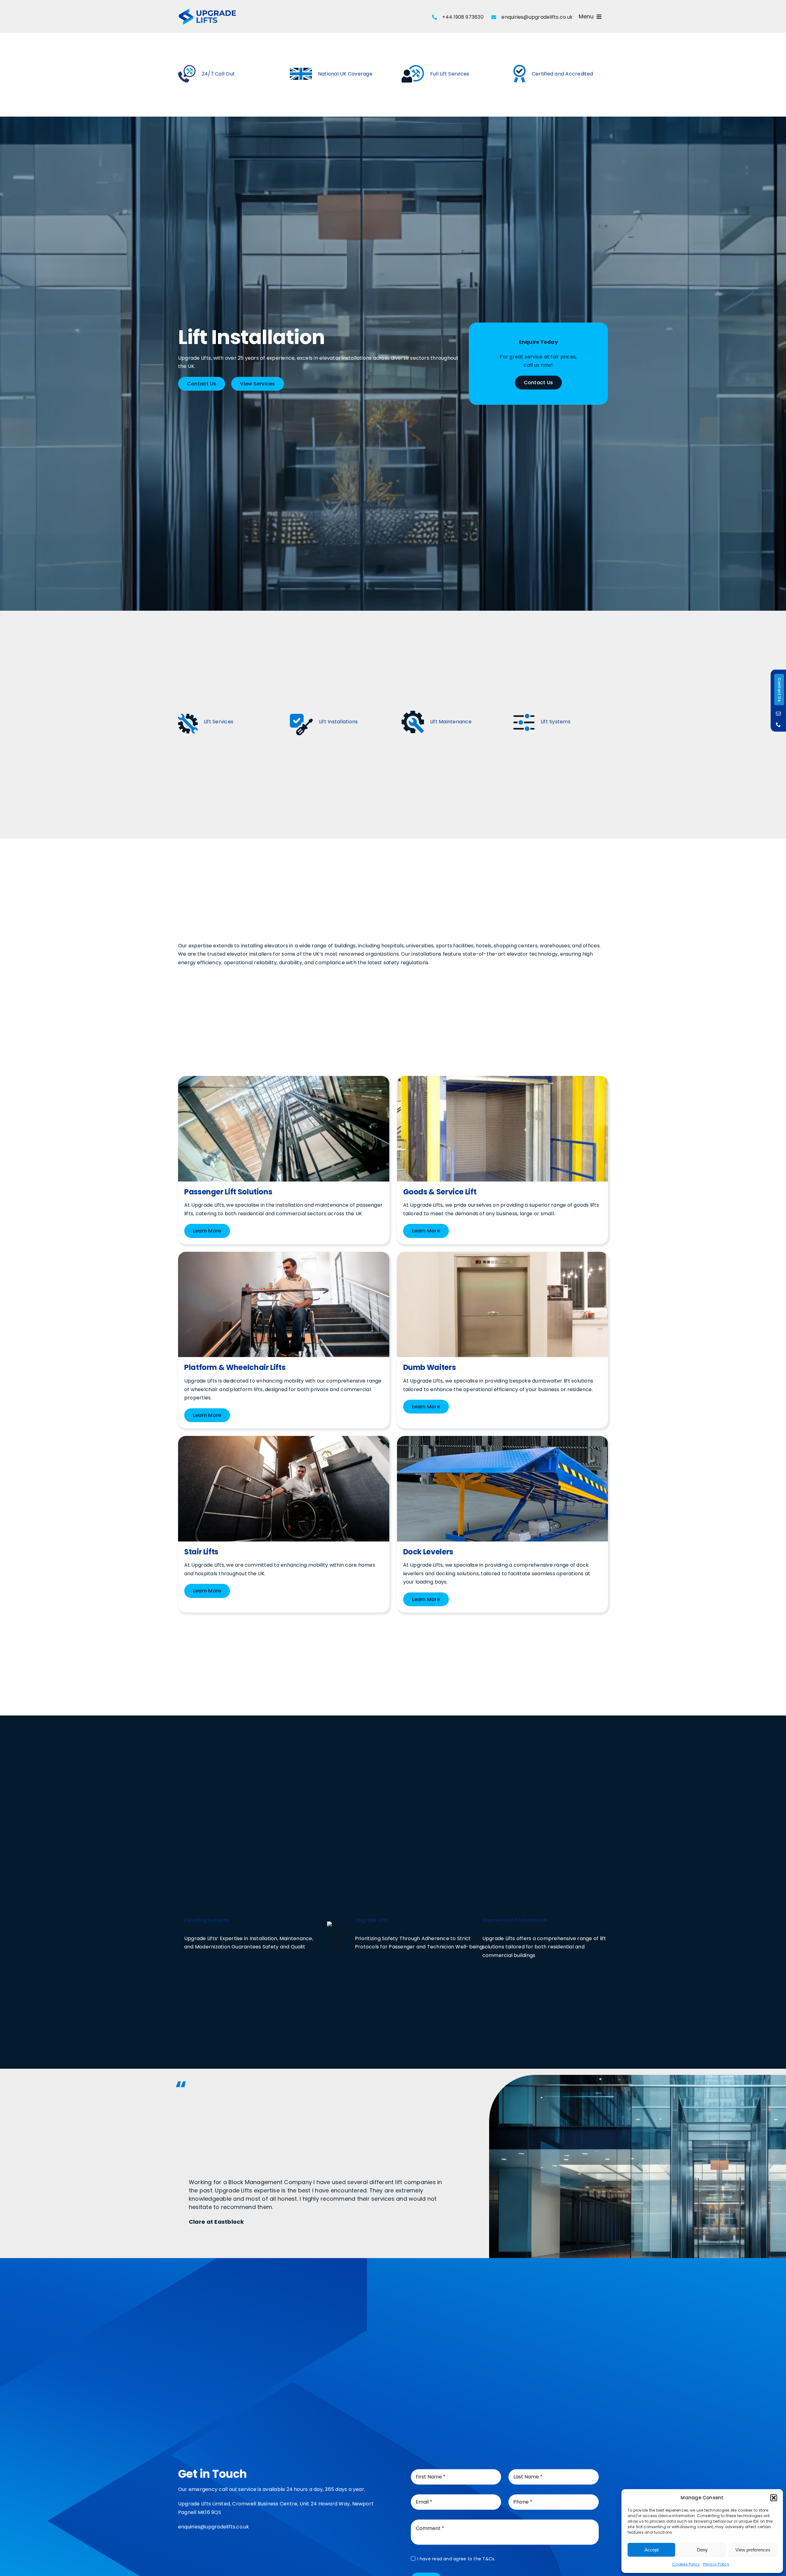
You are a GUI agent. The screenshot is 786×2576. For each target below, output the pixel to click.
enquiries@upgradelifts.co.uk (537, 17)
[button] (774, 2498)
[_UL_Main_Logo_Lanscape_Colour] (207, 10)
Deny (702, 2550)
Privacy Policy (716, 2564)
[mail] (778, 714)
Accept (652, 2550)
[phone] (778, 725)
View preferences (753, 2550)
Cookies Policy (686, 2564)
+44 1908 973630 (463, 17)
